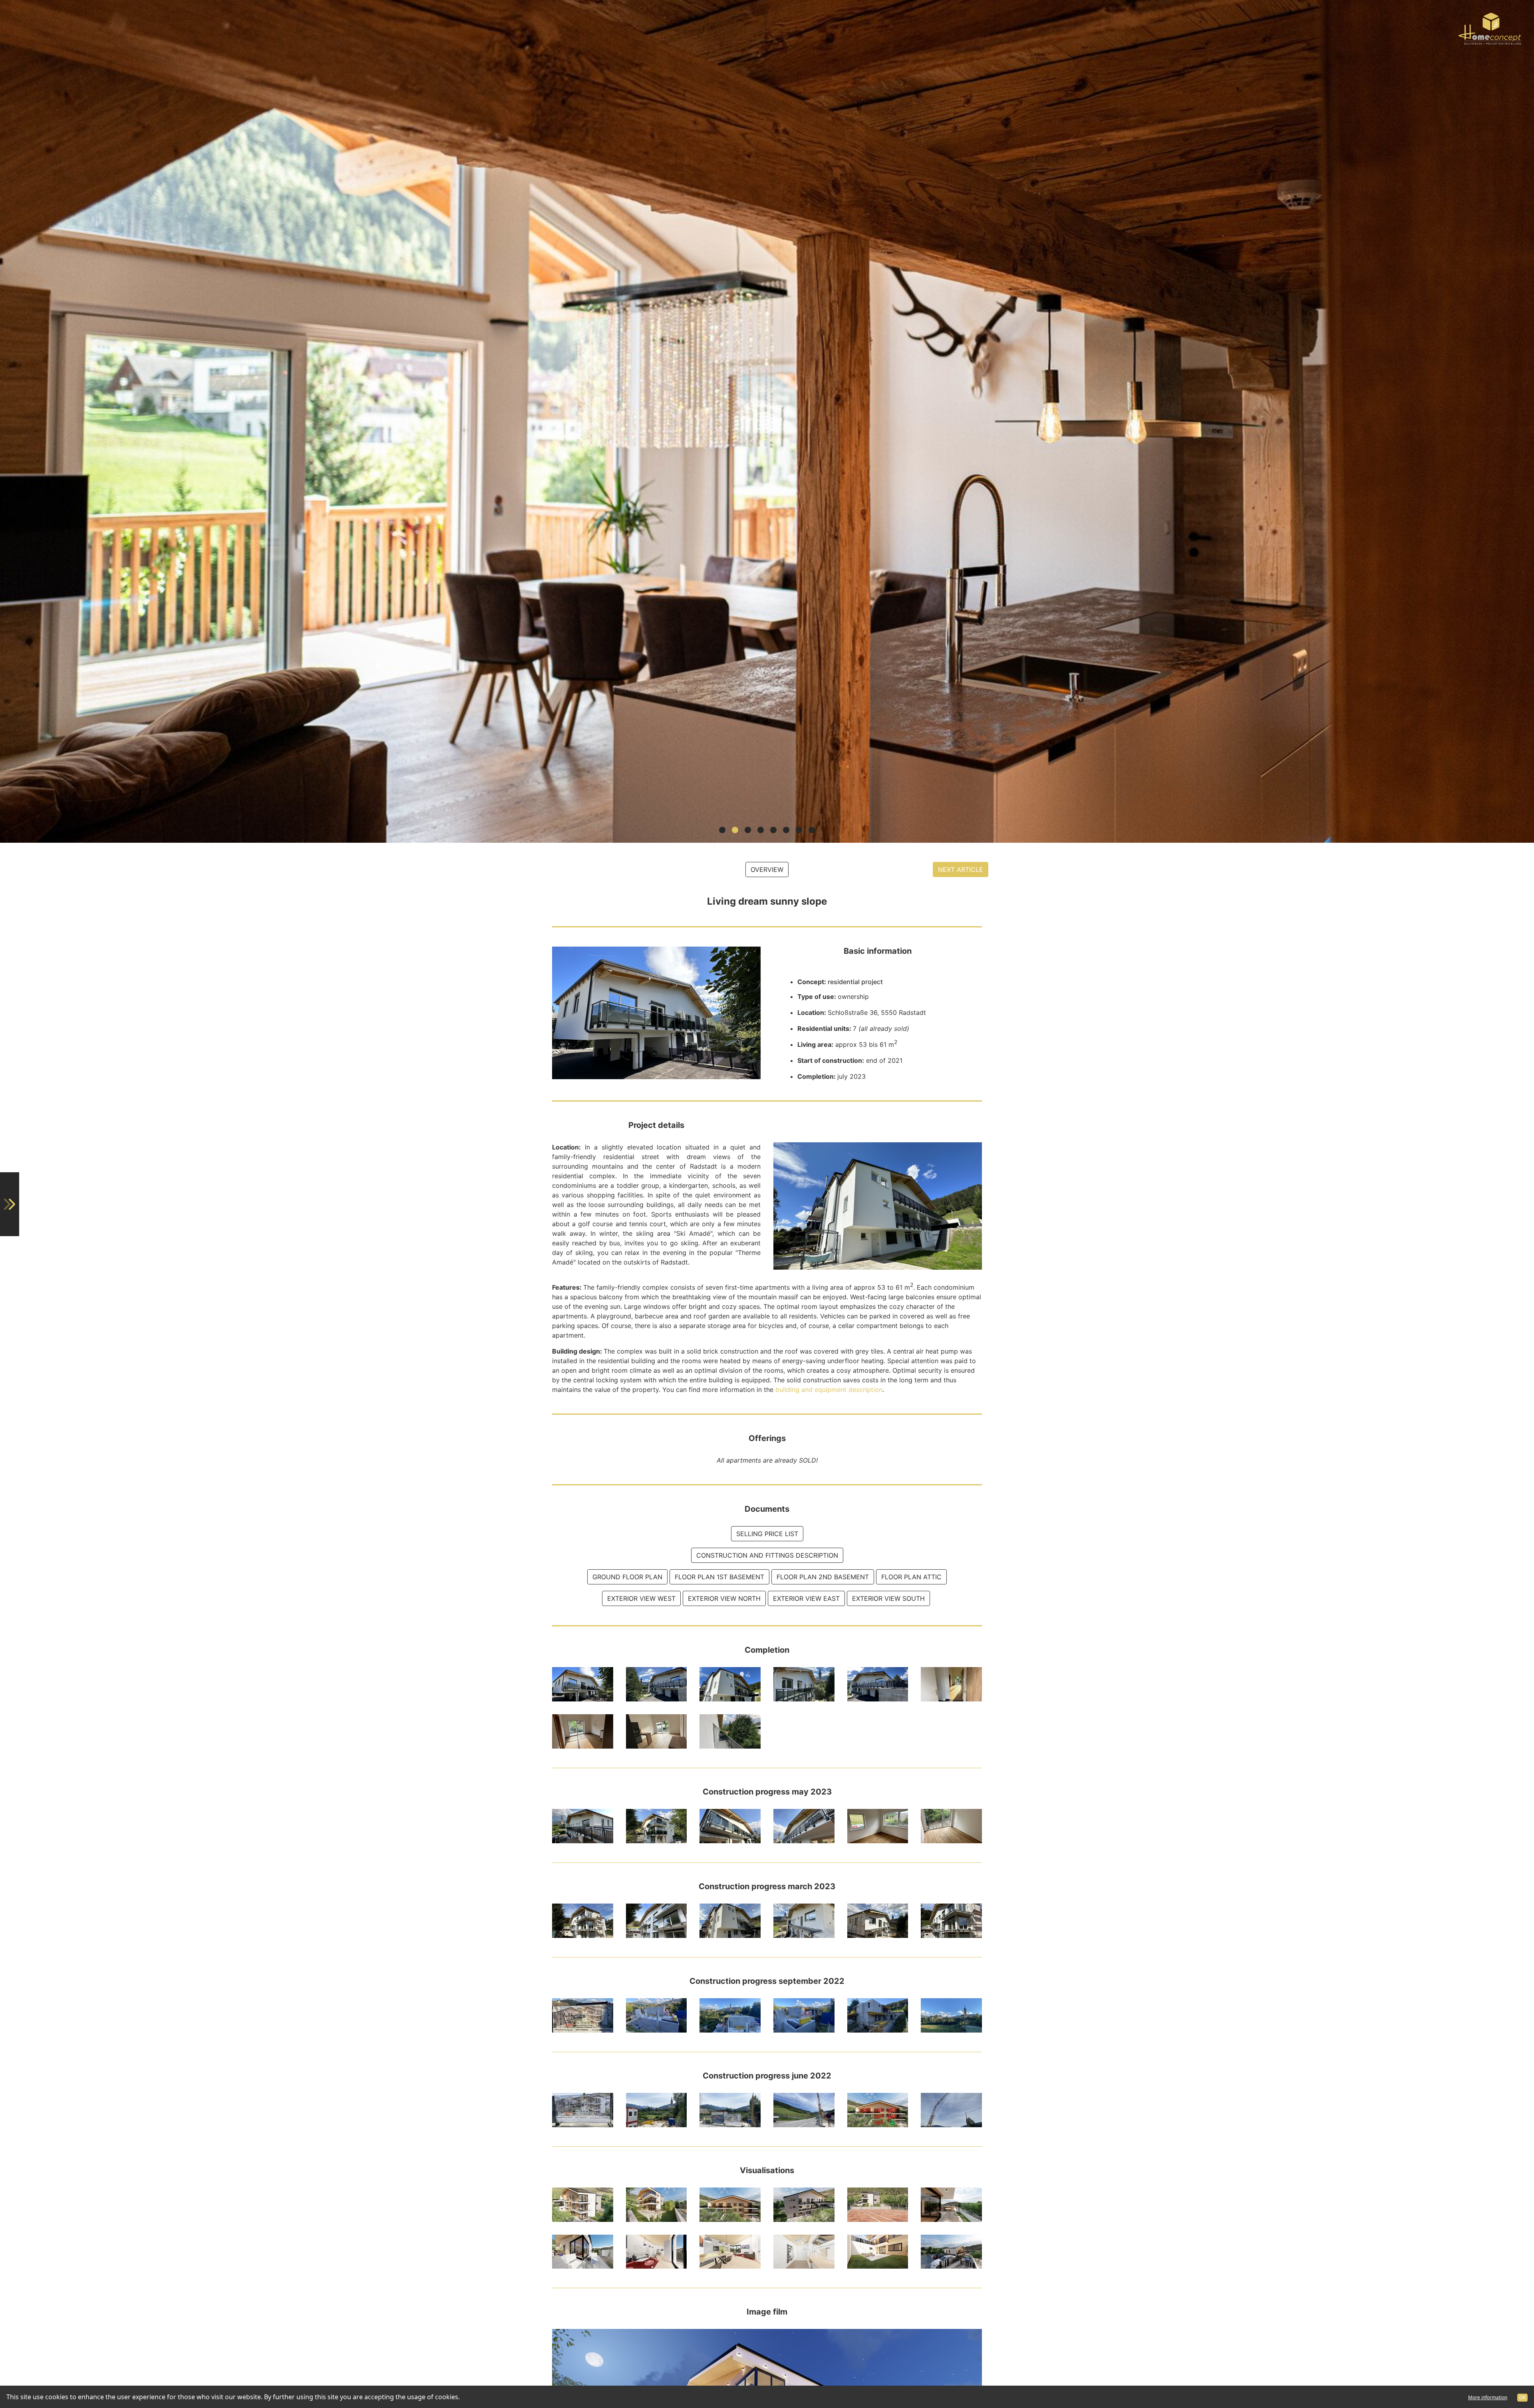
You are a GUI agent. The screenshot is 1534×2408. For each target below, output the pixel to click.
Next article (961, 870)
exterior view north (724, 1598)
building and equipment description (828, 1390)
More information (1488, 2397)
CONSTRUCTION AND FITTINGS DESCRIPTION (767, 1555)
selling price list (767, 1534)
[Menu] (10, 1204)
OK (1522, 2397)
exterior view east (806, 1598)
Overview (767, 870)
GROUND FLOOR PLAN (627, 1577)
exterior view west (641, 1598)
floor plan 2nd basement (823, 1577)
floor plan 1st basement (719, 1577)
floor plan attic (911, 1577)
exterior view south (888, 1598)
